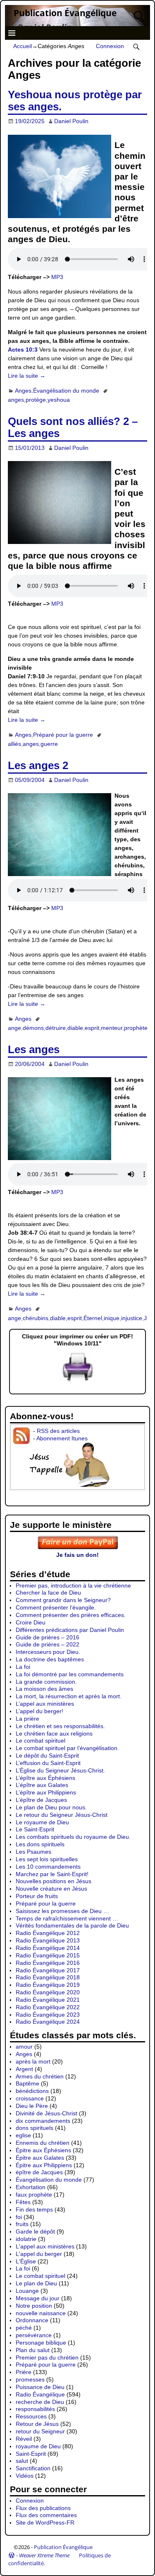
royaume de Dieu (38, 2446)
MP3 (57, 277)
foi (19, 2217)
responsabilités (35, 2409)
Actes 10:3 (23, 350)
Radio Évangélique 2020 (48, 1992)
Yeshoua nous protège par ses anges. (75, 101)
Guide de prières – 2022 (48, 1644)
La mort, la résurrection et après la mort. (69, 1696)
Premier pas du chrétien (47, 2357)
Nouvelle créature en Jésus (51, 1889)
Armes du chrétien (40, 2076)
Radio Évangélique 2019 (48, 1985)
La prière (27, 1719)
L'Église (26, 2261)
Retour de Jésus (37, 2424)
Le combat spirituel (41, 1741)
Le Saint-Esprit (35, 1829)
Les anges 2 (38, 765)
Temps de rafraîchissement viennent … (67, 1918)
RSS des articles (58, 1431)
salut (22, 2461)
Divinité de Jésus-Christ (46, 2113)
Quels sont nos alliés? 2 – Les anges (73, 427)
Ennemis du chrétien (43, 2143)
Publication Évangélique (65, 13)
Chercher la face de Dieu (48, 1593)
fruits (22, 2224)
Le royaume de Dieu (42, 1822)
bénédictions (32, 2091)
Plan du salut (33, 2350)
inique (112, 1318)
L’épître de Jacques (41, 1800)
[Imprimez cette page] (78, 1382)
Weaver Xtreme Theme (44, 2555)
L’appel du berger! (39, 1711)
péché (24, 2328)
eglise (23, 2135)
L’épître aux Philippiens (46, 1792)
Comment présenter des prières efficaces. (71, 1615)
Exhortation (31, 2187)
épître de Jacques (39, 2172)
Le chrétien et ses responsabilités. (60, 1726)
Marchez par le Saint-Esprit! (52, 1874)
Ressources (31, 2416)
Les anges (34, 1049)
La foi (23, 1667)
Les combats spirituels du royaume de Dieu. (73, 1837)
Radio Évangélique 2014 (48, 1948)
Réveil (24, 2439)
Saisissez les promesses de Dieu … (62, 1911)
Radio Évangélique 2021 (48, 2000)
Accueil (23, 46)
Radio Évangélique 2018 (48, 1977)
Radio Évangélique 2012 (48, 1933)
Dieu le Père (32, 2106)
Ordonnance (32, 2320)
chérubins (36, 1318)
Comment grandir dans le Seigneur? (63, 1600)
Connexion (110, 46)
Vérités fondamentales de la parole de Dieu (72, 1925)
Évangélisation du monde (66, 391)
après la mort (33, 2061)
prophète (136, 1028)
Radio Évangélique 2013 (48, 1940)
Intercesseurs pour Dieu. (48, 1652)
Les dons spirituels (40, 1844)
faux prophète (34, 2195)
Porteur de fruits (37, 1896)
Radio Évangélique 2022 (48, 2007)
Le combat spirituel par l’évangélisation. (67, 1748)
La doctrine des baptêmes (50, 1659)
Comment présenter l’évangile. (56, 1607)
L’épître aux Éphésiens (45, 1778)
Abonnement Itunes (62, 1438)
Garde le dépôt (35, 2231)
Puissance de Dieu (40, 2387)
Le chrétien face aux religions (54, 1734)
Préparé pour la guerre (63, 735)
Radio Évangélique (40, 2394)
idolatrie (26, 2239)
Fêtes (23, 2202)
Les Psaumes (33, 1852)
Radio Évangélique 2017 (48, 1970)
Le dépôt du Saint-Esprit (47, 1755)
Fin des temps (34, 2209)
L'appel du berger (39, 2254)
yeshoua (59, 400)
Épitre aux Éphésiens (43, 2150)
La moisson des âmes (44, 1689)
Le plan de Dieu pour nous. (51, 1807)
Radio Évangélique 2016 (48, 1963)
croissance (30, 2098)
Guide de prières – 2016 (48, 1637)
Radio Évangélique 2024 (48, 2022)
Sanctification (33, 2468)
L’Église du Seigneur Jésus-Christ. (60, 1770)
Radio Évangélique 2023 (48, 2015)
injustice (132, 1318)
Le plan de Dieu (36, 2283)
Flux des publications (43, 2508)
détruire (56, 1028)
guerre (49, 744)
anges (16, 400)
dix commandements (43, 2121)
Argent (24, 2069)
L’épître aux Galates (42, 1785)
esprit (92, 1028)
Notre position (34, 2306)
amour (24, 2047)
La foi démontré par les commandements (70, 1674)
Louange (27, 2291)
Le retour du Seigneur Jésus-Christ (62, 1815)
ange (14, 1028)
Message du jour (38, 2298)
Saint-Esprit (31, 2454)
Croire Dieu (31, 1622)
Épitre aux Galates (40, 2158)
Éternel (93, 1318)
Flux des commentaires (46, 2515)
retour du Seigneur (40, 2431)
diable (75, 1028)
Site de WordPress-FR (45, 2523)
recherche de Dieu (40, 2402)
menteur (112, 1028)
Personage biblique (41, 2343)
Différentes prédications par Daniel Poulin (70, 1630)
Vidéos (25, 2476)
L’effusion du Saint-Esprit (48, 1763)
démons (33, 1028)
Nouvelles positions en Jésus (54, 1881)
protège (36, 400)
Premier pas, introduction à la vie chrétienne (73, 1585)
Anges (23, 391)
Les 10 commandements (48, 1867)
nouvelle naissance (41, 2313)
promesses (30, 2379)
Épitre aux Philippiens (44, 2165)
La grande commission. (46, 1682)
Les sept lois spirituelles (47, 1859)
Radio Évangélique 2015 (48, 1955)
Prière (24, 2372)
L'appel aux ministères (45, 2246)
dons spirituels (35, 2128)
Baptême (27, 2083)
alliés (14, 744)
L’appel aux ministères (45, 1704)
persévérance (34, 2335)
